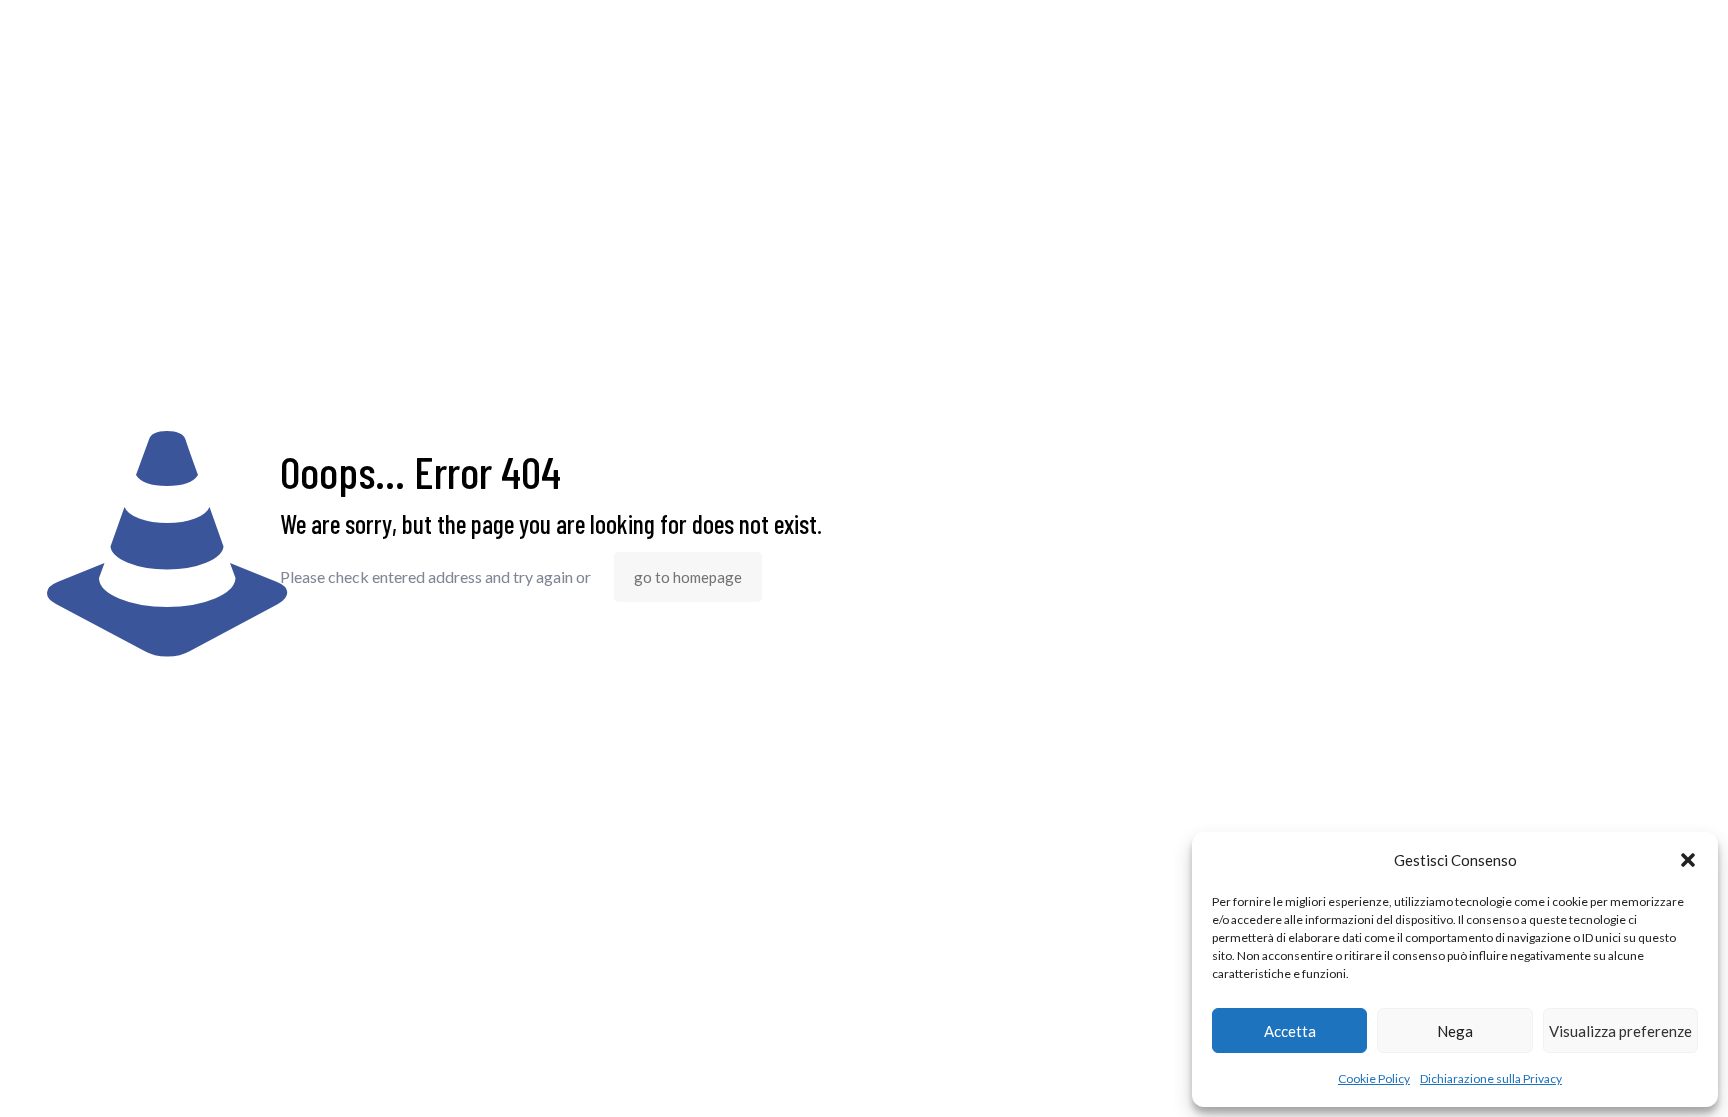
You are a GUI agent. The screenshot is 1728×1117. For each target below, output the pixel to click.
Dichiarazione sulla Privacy (1491, 1078)
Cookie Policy (1374, 1078)
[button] (1688, 860)
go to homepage (688, 577)
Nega (1455, 1031)
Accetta (1290, 1031)
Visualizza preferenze (1620, 1031)
